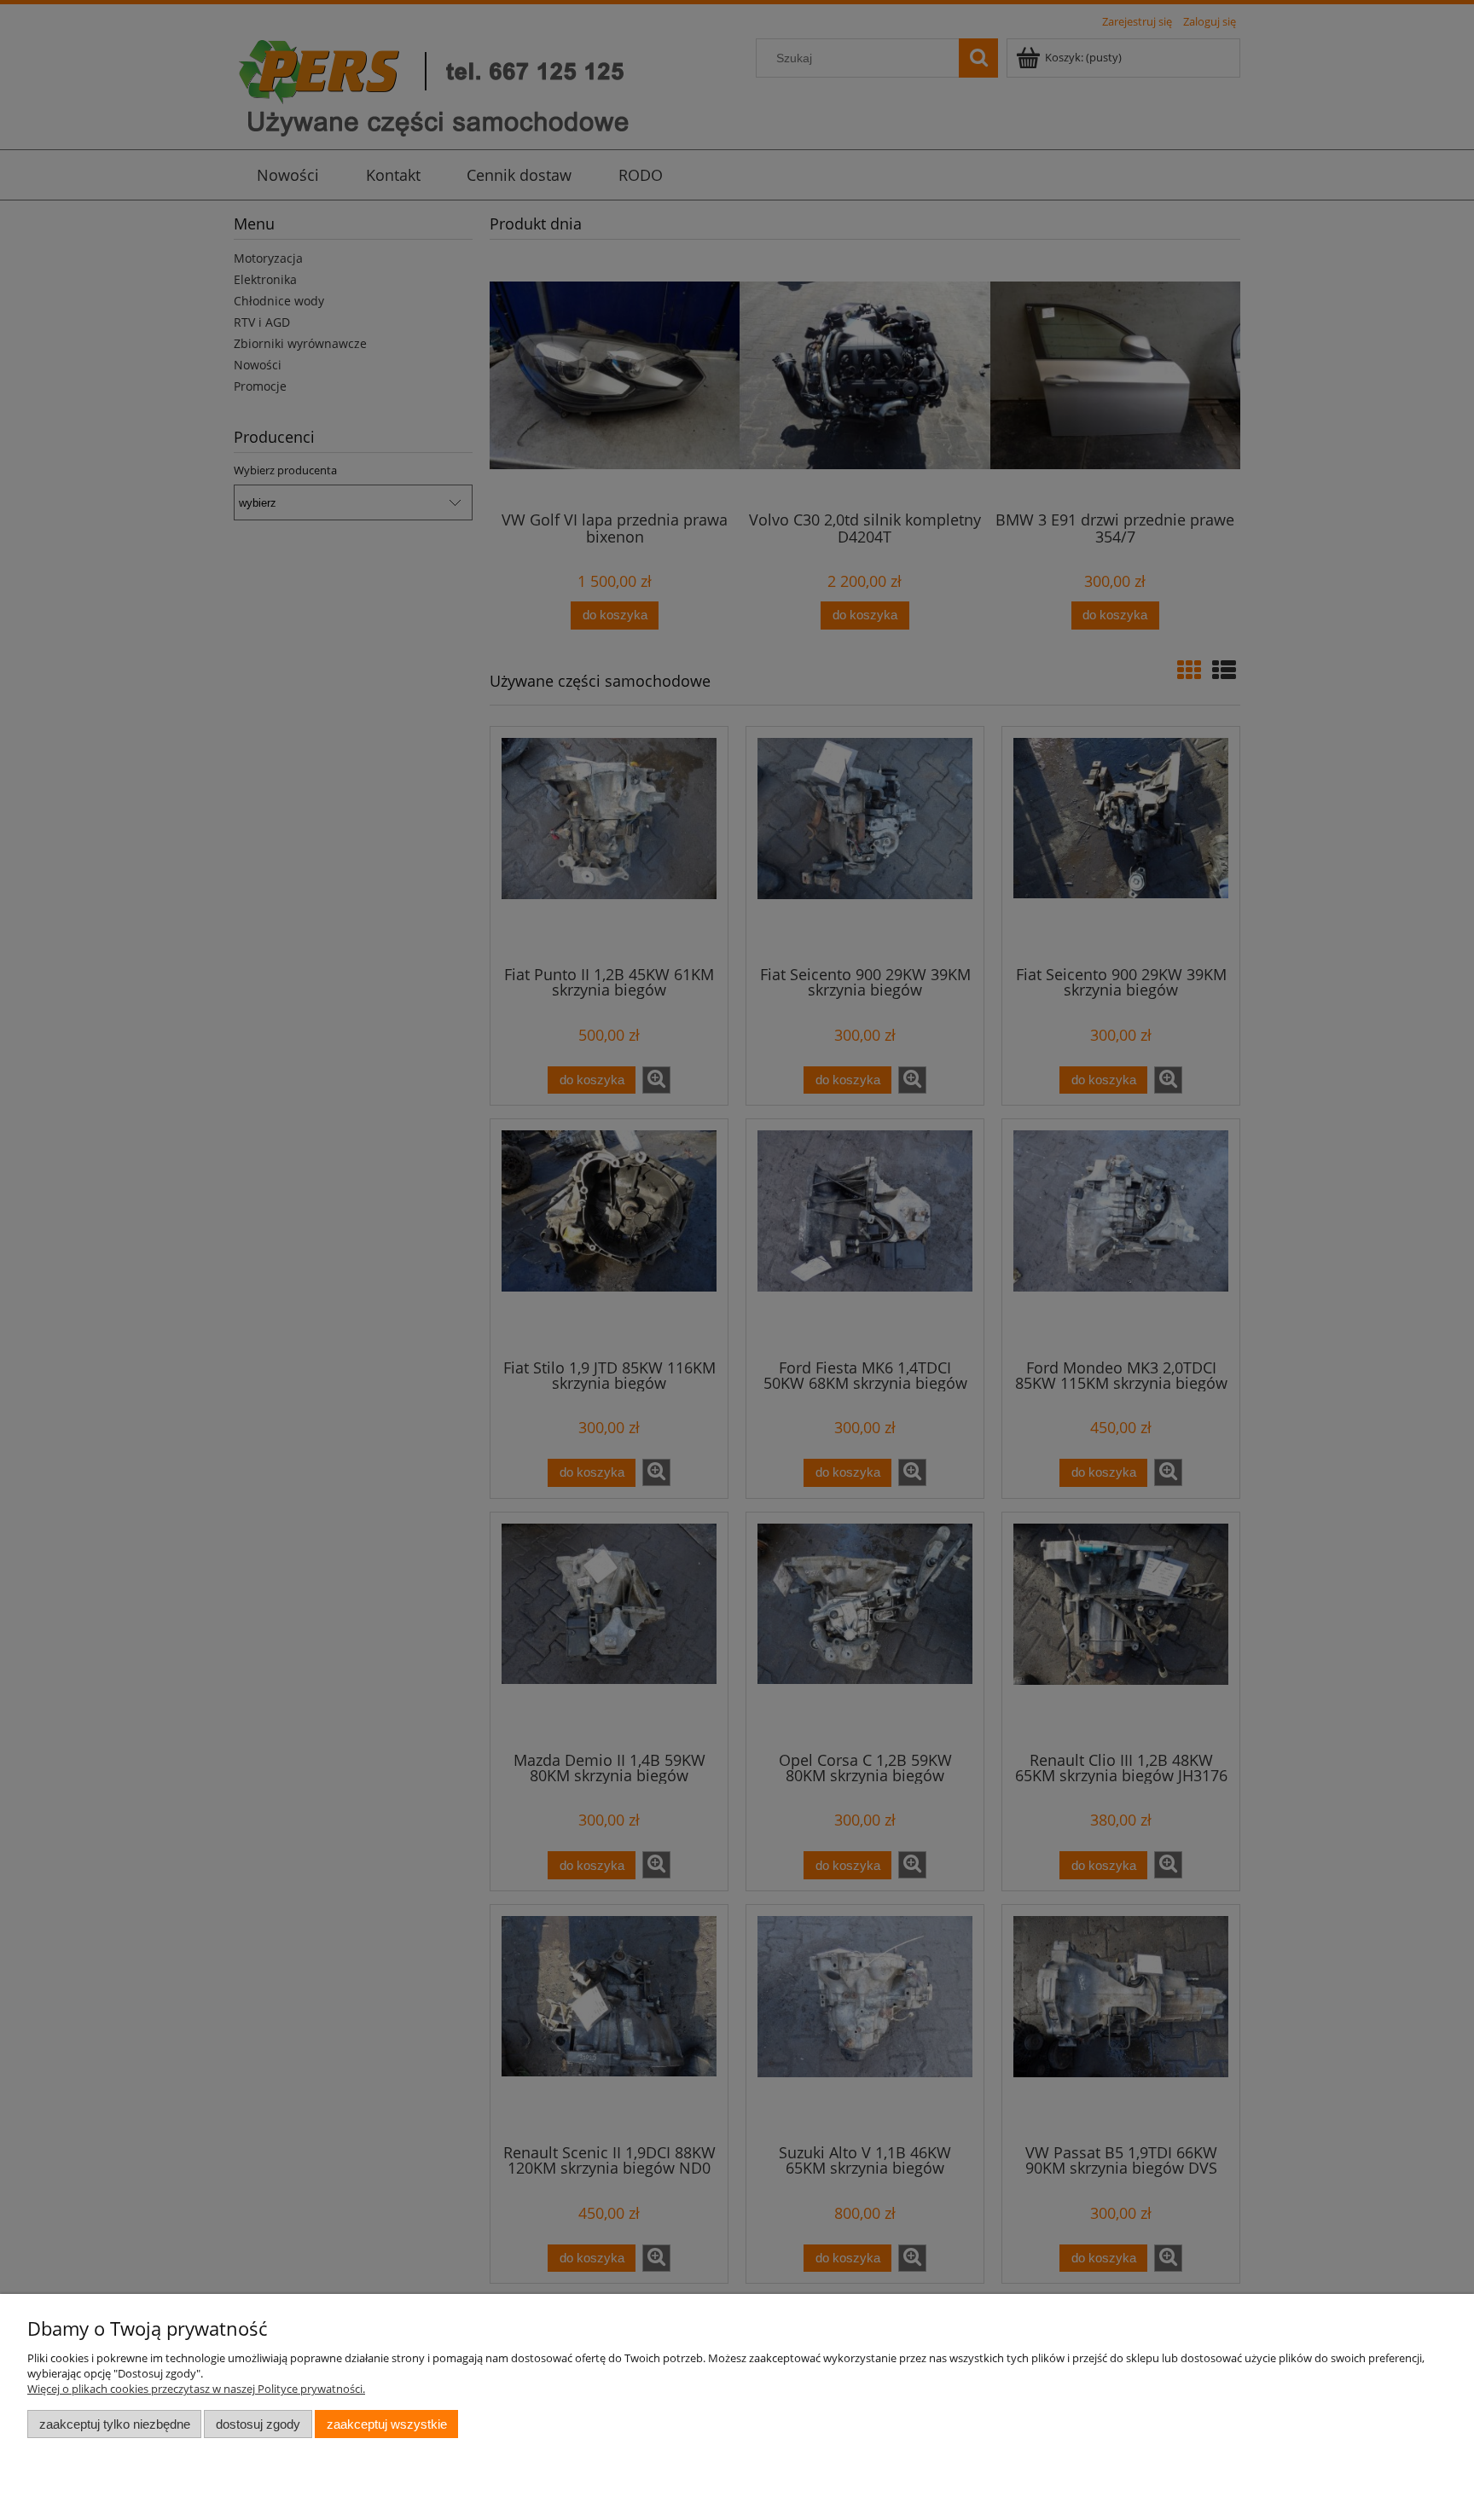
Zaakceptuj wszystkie (387, 2424)
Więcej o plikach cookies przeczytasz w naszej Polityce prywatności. (196, 2389)
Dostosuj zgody (258, 2424)
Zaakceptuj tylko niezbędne (115, 2424)
